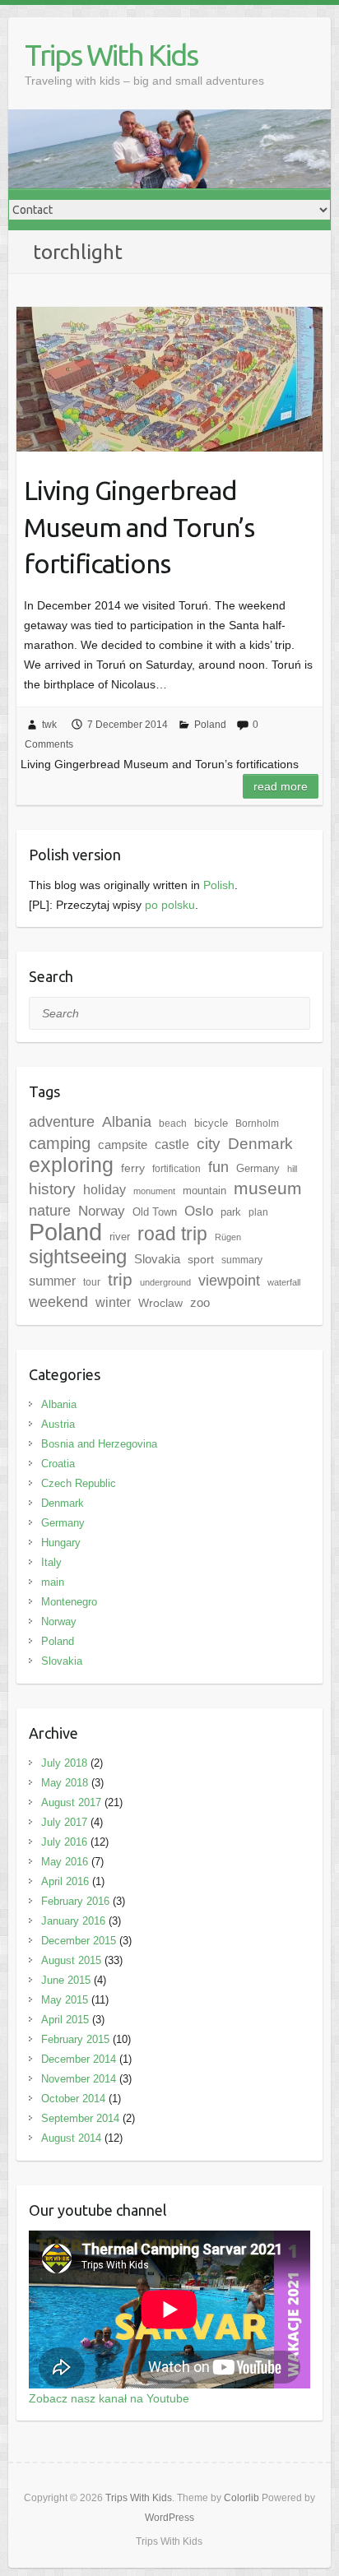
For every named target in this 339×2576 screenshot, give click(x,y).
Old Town (155, 1212)
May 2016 (65, 1862)
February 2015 (75, 2039)
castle (172, 1144)
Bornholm (257, 1124)
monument (154, 1191)
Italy (51, 1562)
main (53, 1582)
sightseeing (78, 1256)
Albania (127, 1122)
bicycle (211, 1123)
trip (120, 1279)
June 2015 (66, 1980)
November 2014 (79, 2079)
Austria (58, 1424)
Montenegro (69, 1602)
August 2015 (71, 1960)
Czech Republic (79, 1483)
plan (258, 1212)
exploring (71, 1165)
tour (92, 1282)
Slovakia (157, 1259)
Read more (281, 786)
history (52, 1189)
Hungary (61, 1543)
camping (60, 1143)
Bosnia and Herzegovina (99, 1444)
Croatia (58, 1464)
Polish (219, 885)
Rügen (228, 1237)
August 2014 (71, 2138)
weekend (58, 1302)
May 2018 (65, 1783)
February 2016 (75, 1901)
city (209, 1144)
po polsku (170, 905)
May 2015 (65, 2000)
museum (268, 1188)
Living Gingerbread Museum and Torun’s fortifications (139, 527)
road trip (172, 1234)
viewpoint (229, 1280)
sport (201, 1259)
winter (113, 1302)
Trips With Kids (111, 55)
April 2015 (65, 2020)
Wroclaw (160, 1303)
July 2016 (64, 1842)
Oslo (199, 1211)
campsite (123, 1145)
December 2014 (79, 2059)
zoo (200, 1303)
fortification (176, 1169)
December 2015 (79, 1941)
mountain (204, 1191)
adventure (62, 1122)
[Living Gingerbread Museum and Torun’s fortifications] (169, 379)
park (231, 1212)
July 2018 (64, 1763)
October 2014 (73, 2099)
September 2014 (80, 2118)
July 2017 (64, 1822)
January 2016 (73, 1921)
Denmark (260, 1144)
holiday (104, 1190)
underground (165, 1282)
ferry (133, 1168)
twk (49, 725)
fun (218, 1167)
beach (173, 1124)
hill (292, 1169)
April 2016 (65, 1881)
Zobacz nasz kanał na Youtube (109, 2398)
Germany (258, 1168)
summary (242, 1260)
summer (52, 1281)
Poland (210, 725)
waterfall (284, 1282)
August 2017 (71, 1802)
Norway (59, 1622)
